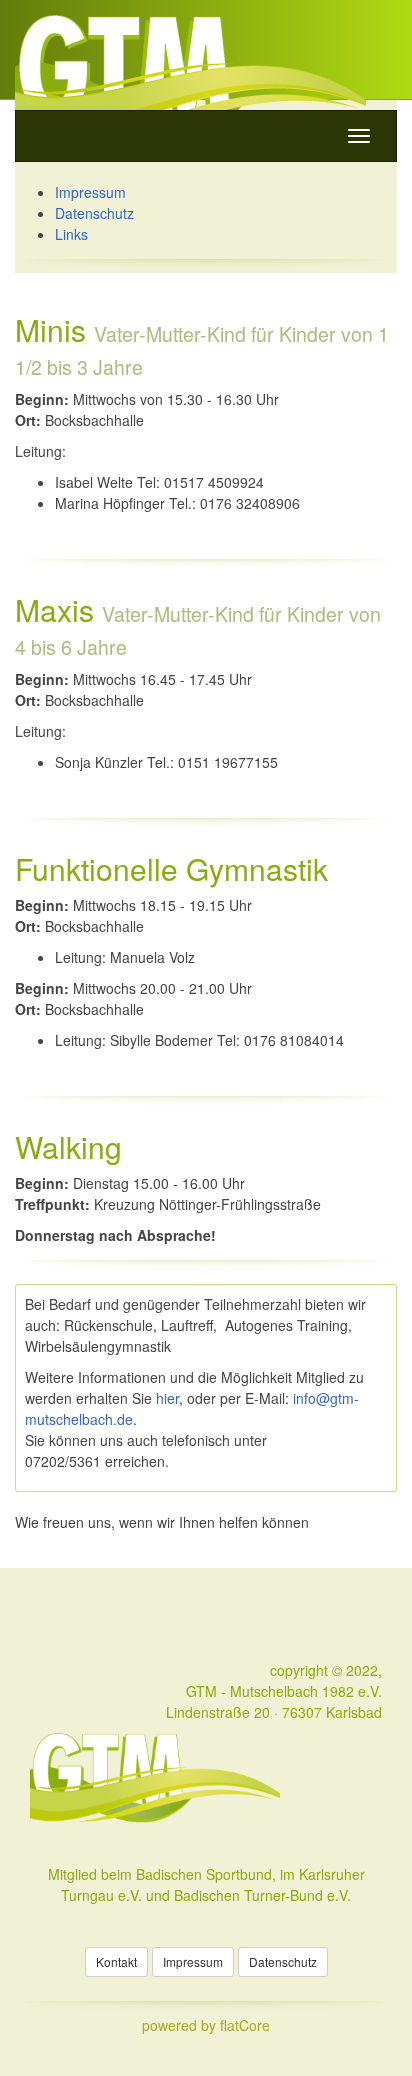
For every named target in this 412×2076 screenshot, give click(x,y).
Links (71, 234)
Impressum (90, 192)
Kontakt (116, 1961)
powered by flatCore (206, 2025)
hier (167, 1398)
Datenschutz (94, 213)
